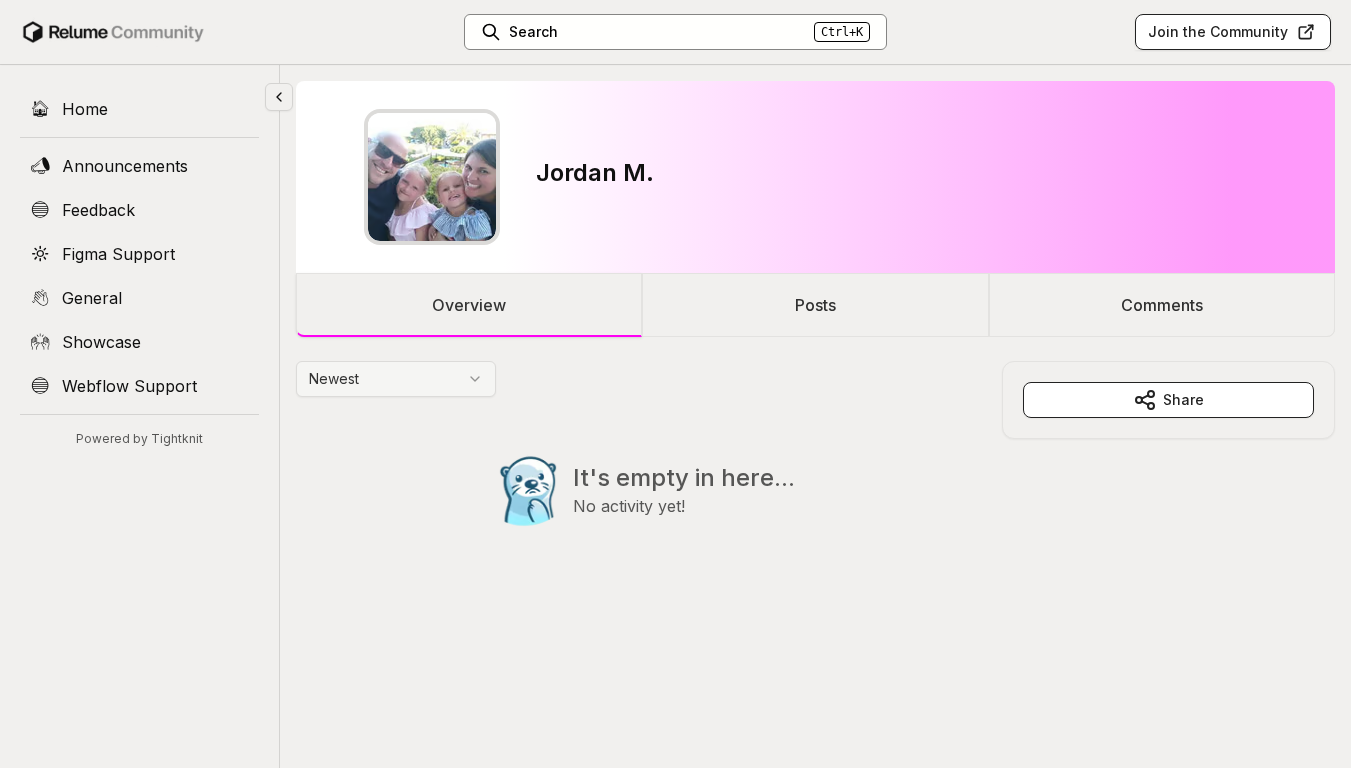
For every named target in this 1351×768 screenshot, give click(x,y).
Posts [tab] (815, 305)
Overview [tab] (469, 305)
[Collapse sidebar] (279, 97)
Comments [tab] (1162, 305)
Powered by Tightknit (139, 438)
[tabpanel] (815, 484)
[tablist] (815, 305)
